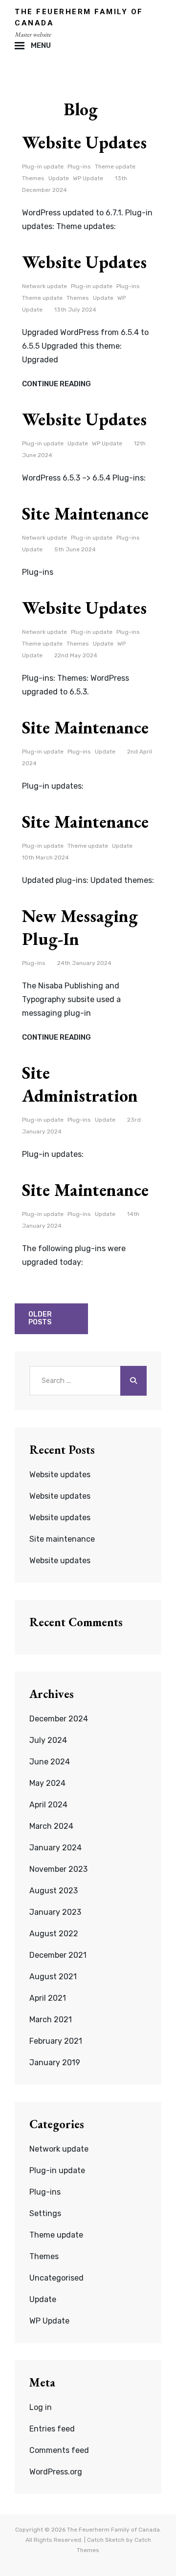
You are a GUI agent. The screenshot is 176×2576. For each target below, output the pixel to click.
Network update (44, 286)
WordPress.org (56, 2472)
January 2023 (55, 1912)
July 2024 (48, 1740)
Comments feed (59, 2450)
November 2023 (58, 1869)
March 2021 (51, 2020)
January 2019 (55, 2063)
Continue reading (56, 384)
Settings (45, 2213)
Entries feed (52, 2429)
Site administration (80, 1084)
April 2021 (48, 1998)
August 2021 (53, 1977)
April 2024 (48, 1805)
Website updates (84, 142)
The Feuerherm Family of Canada (113, 2530)
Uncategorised (56, 2278)
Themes (33, 178)
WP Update (88, 178)
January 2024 (55, 1848)
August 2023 (54, 1891)
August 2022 (54, 1934)
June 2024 (50, 1762)
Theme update (115, 167)
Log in (41, 2407)
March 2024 (51, 1826)
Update (59, 178)
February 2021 (56, 2041)
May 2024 (47, 1783)
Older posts (40, 1319)
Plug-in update (43, 167)
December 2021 (58, 1955)
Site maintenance (85, 513)
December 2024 (59, 1719)
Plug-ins (79, 167)
